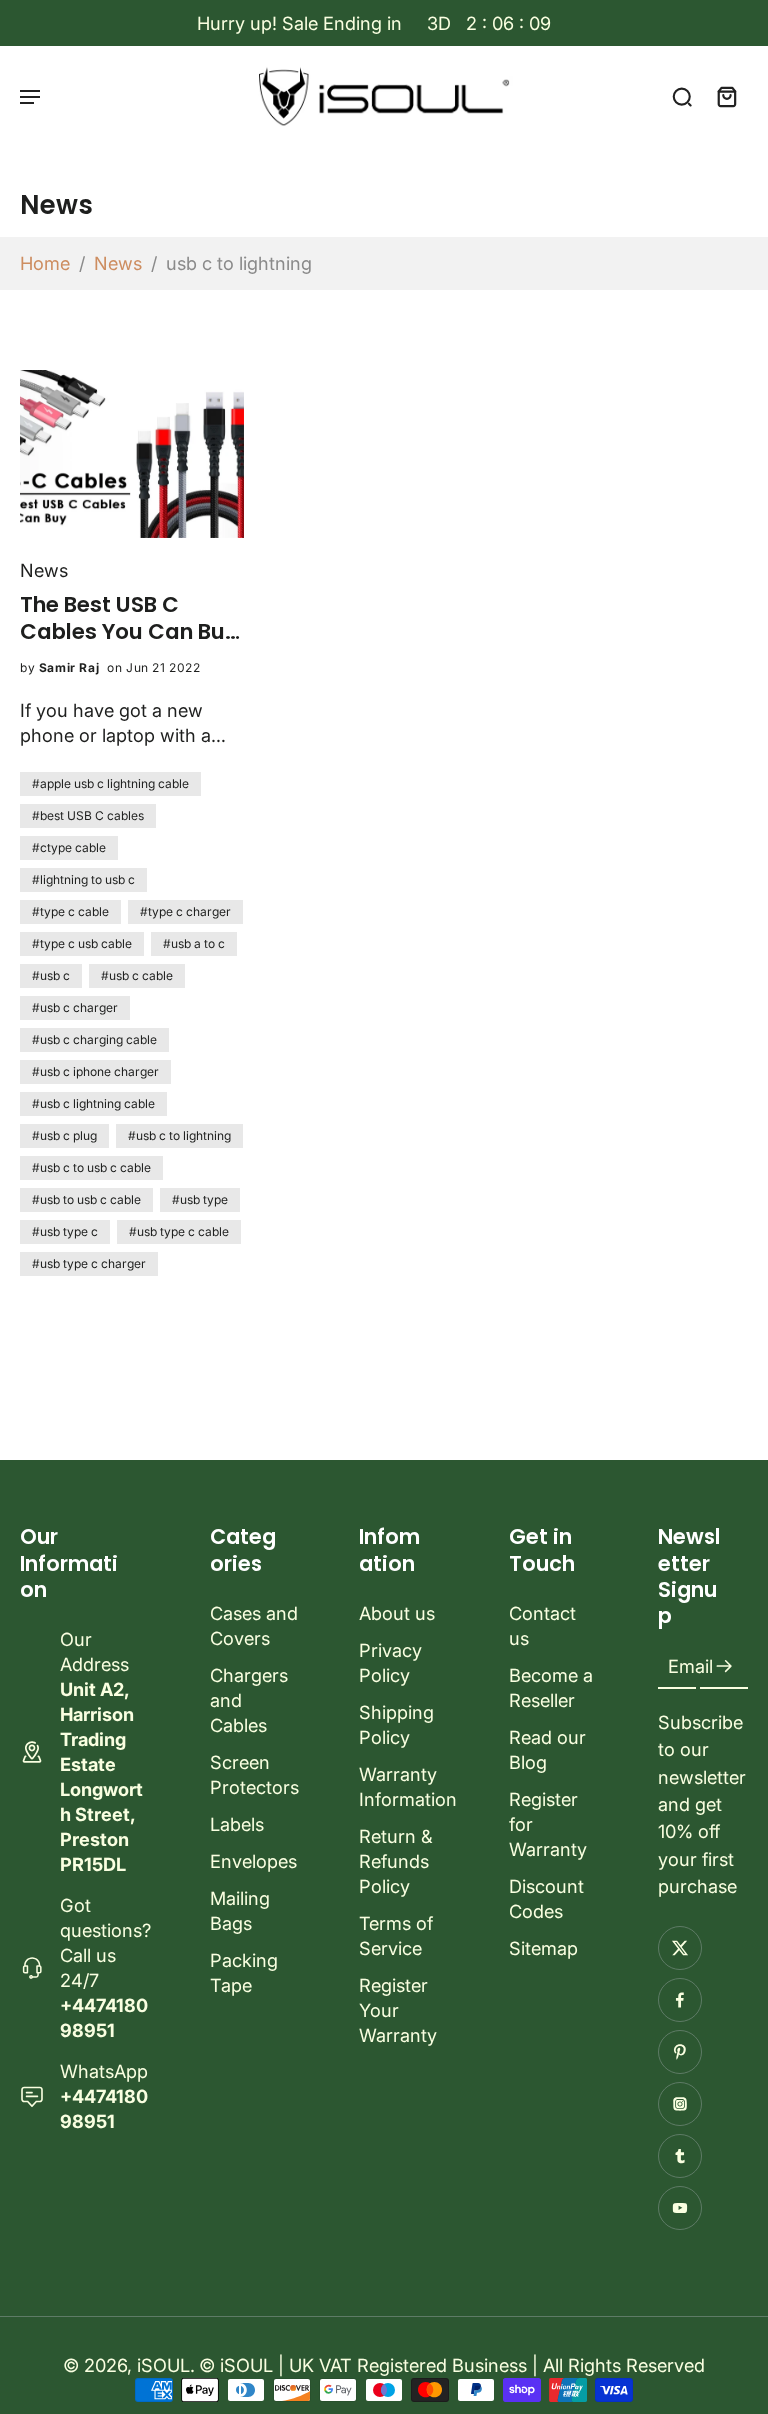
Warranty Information (404, 1786)
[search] (682, 96)
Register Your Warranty (398, 2010)
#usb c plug (64, 1135)
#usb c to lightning (179, 1135)
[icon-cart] (726, 96)
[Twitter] (680, 1948)
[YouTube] (680, 2208)
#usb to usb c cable (86, 1199)
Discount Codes (546, 1898)
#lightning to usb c (83, 879)
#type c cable (70, 911)
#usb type (200, 1199)
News (118, 263)
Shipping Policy (396, 1724)
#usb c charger (75, 1007)
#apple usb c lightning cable (110, 783)
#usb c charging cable (94, 1039)
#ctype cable (69, 847)
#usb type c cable (179, 1231)
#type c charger (185, 911)
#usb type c (65, 1231)
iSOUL (163, 2365)
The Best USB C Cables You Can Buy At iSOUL (129, 618)
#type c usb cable (82, 943)
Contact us (542, 1625)
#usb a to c (194, 943)
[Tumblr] (680, 2156)
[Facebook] (680, 2000)
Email (690, 1667)
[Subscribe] (724, 1667)
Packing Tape (244, 1972)
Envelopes (253, 1861)
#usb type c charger (89, 1263)
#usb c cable (137, 975)
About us (397, 1613)
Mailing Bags (240, 1910)
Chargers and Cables (249, 1700)
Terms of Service (396, 1935)
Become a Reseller (551, 1687)
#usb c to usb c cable (91, 1167)
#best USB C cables (88, 815)
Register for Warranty (548, 1824)
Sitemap (543, 1948)
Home (45, 263)
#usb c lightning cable (93, 1103)
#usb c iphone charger (95, 1071)
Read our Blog (547, 1749)
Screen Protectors (254, 1774)
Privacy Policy (390, 1662)
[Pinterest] (680, 2052)
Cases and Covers (254, 1625)
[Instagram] (680, 2104)
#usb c (51, 975)
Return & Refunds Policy (396, 1861)
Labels (237, 1824)
